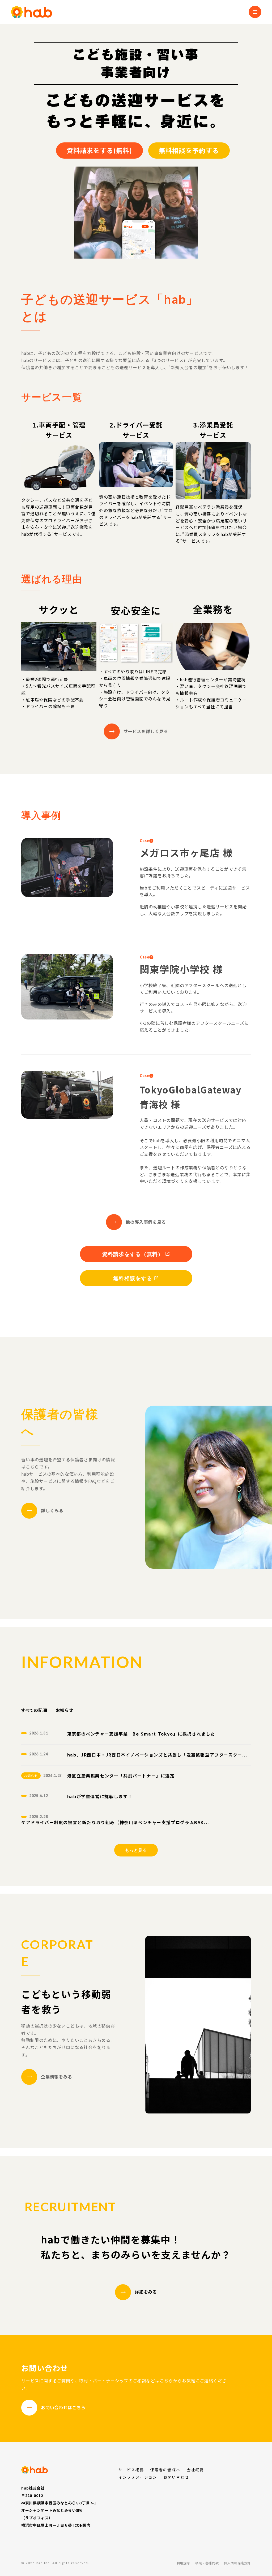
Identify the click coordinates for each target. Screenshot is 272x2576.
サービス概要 (131, 2470)
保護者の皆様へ (165, 2470)
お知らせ (65, 1710)
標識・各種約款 (207, 2563)
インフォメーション (138, 2477)
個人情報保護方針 (237, 2563)
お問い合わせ (176, 2477)
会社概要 (195, 2470)
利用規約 (183, 2563)
